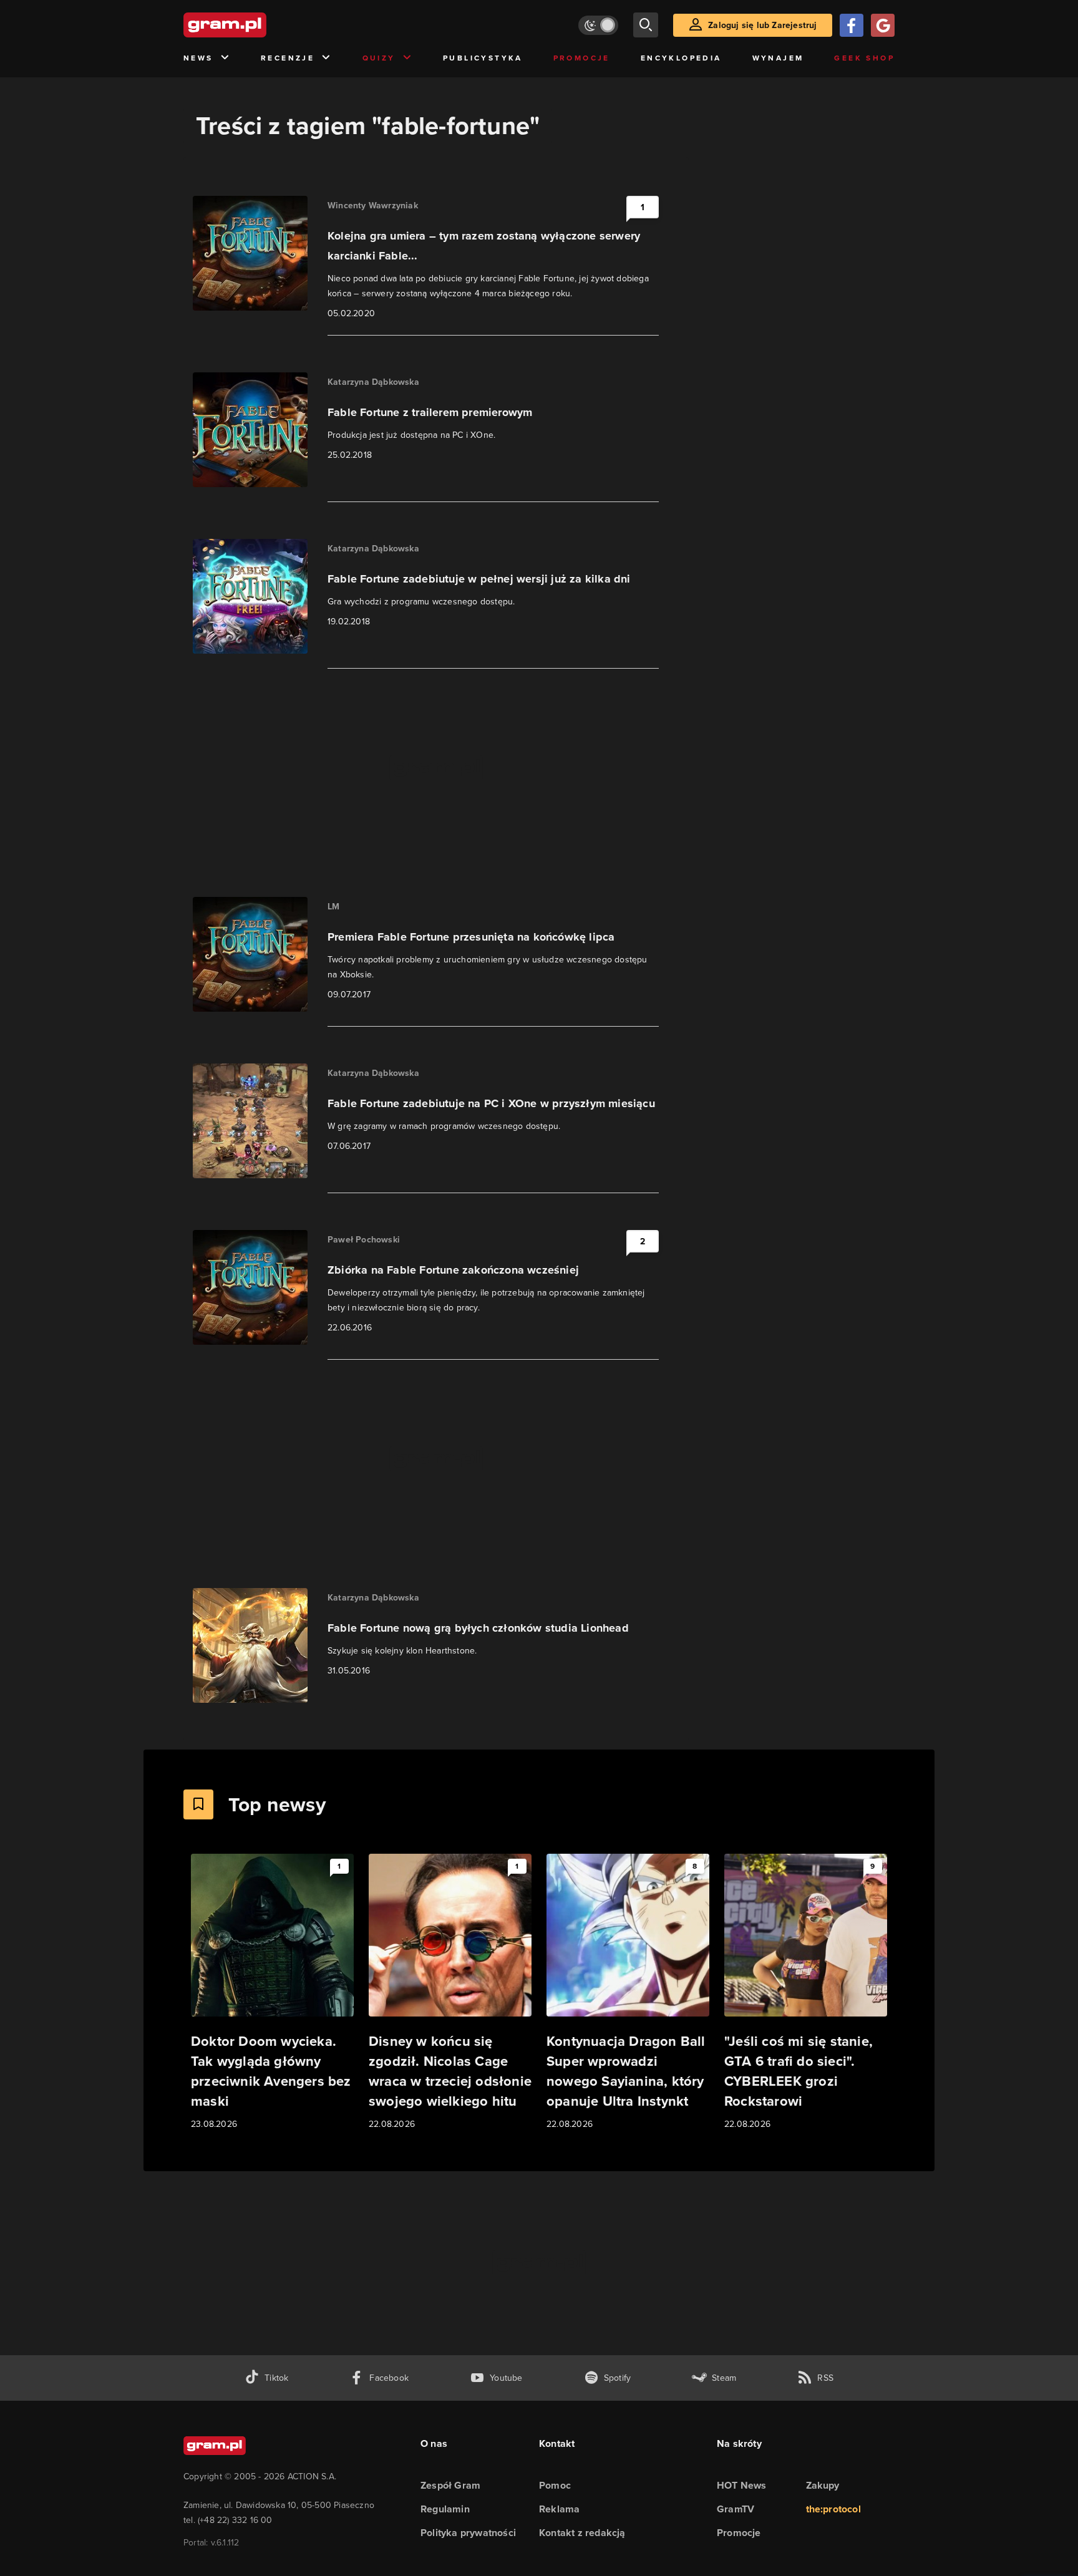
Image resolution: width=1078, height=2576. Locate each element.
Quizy (379, 58)
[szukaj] (646, 25)
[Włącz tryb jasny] (598, 25)
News (198, 58)
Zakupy (823, 2485)
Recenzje (288, 58)
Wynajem (778, 58)
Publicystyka (483, 58)
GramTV (736, 2509)
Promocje (582, 58)
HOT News (742, 2485)
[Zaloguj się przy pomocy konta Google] (883, 25)
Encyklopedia (681, 58)
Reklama (559, 2509)
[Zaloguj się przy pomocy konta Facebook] (852, 25)
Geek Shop (864, 58)
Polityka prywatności (468, 2533)
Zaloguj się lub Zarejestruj (762, 25)
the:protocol (833, 2509)
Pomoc (555, 2485)
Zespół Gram (450, 2485)
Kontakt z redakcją (582, 2533)
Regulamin (445, 2509)
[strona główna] (256, 25)
